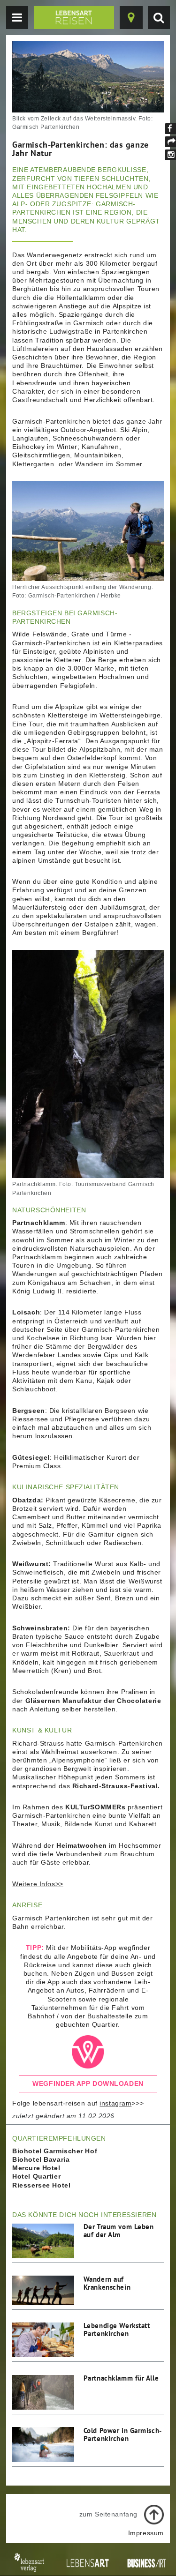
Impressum (146, 2533)
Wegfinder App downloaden (88, 2083)
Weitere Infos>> (38, 1884)
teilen (170, 142)
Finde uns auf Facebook (170, 129)
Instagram (170, 155)
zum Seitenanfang (108, 2514)
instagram (115, 2103)
